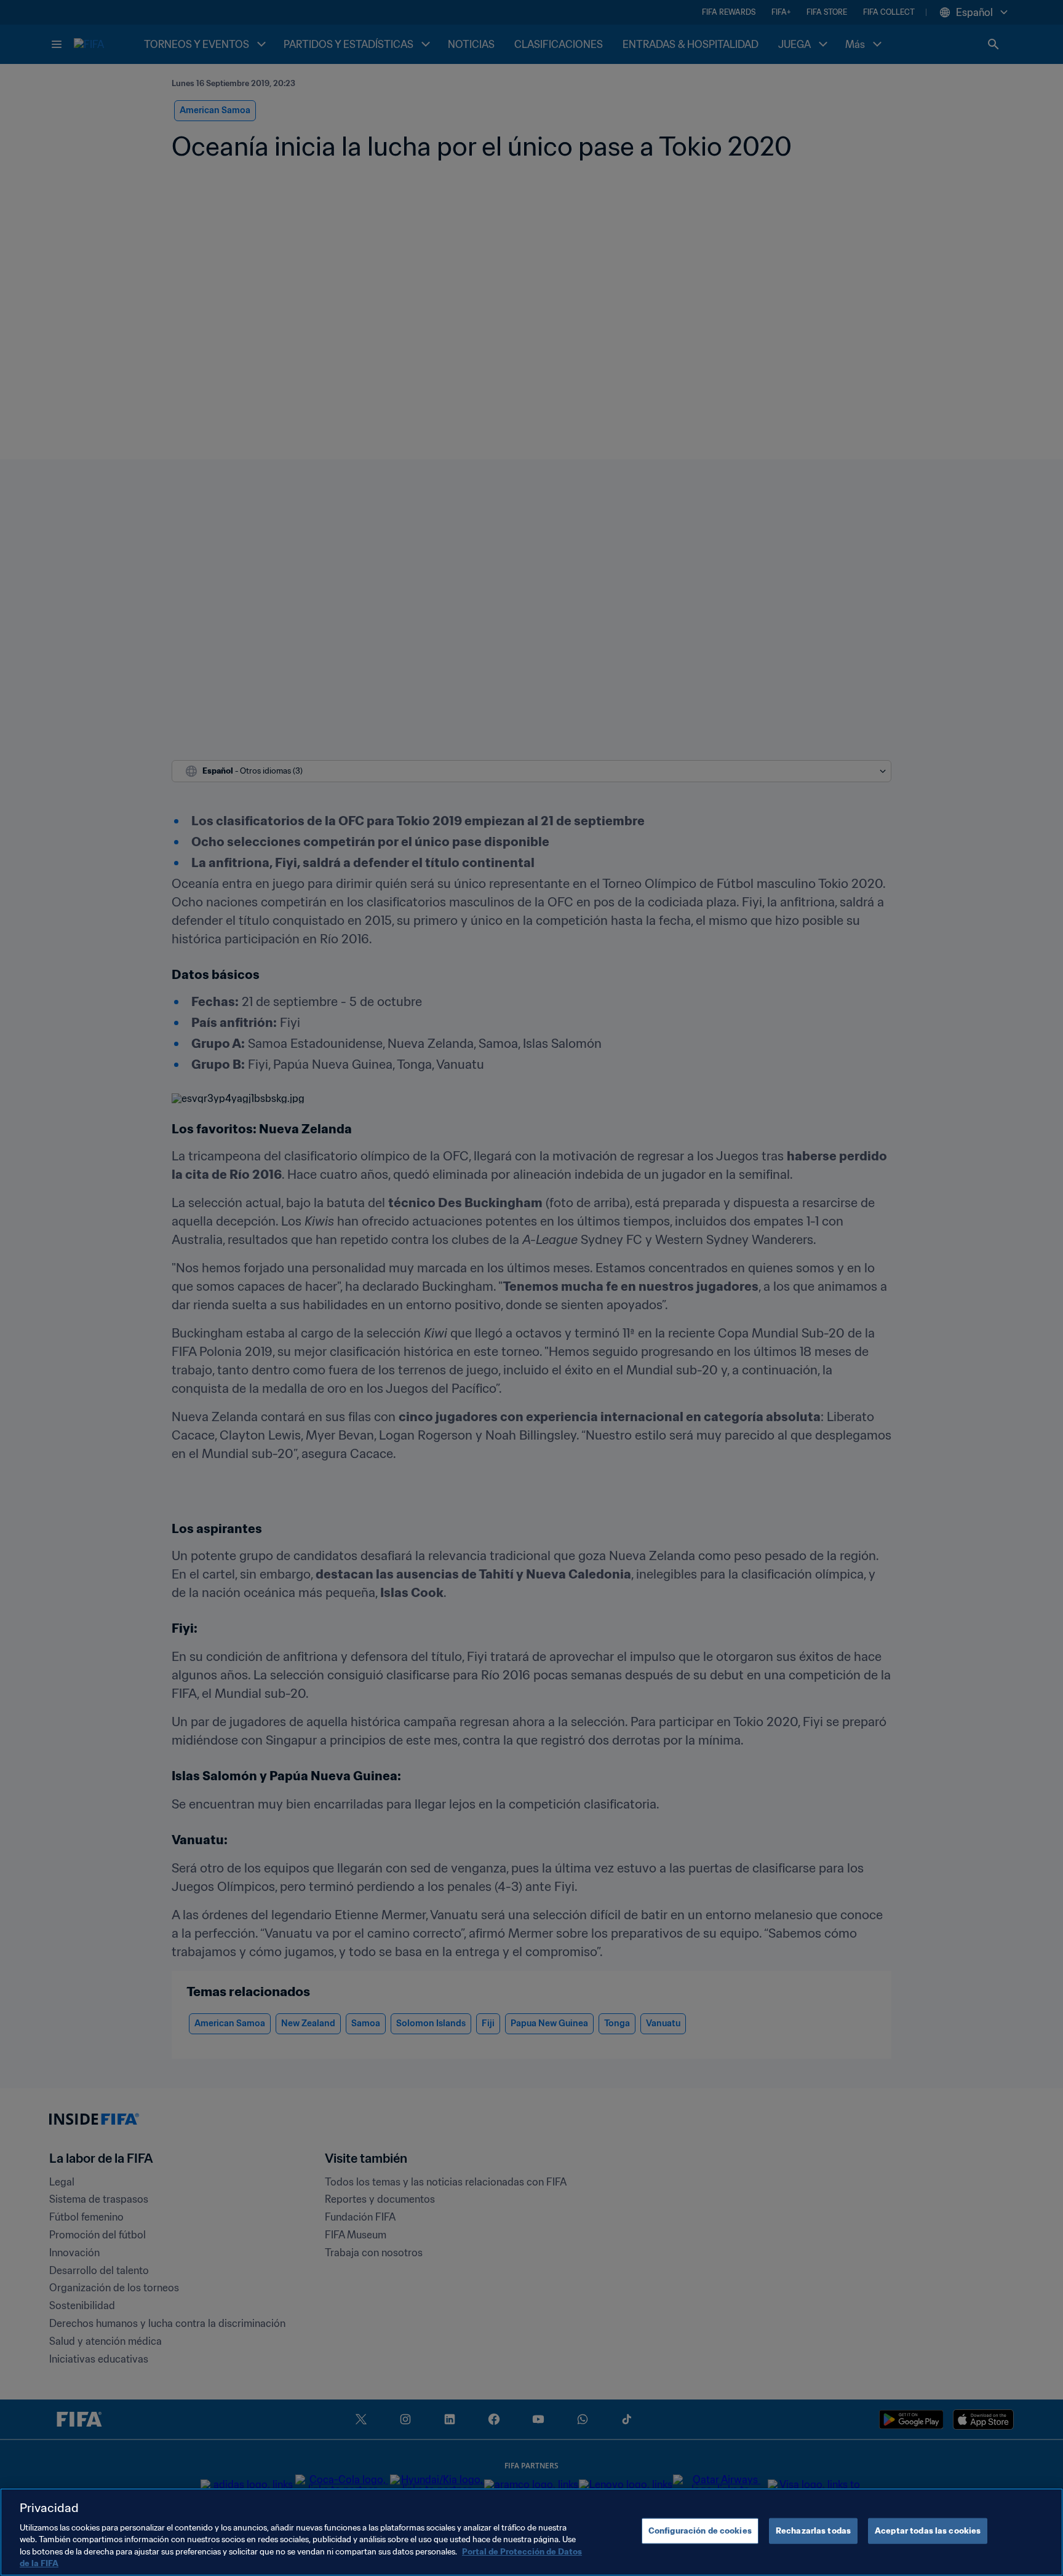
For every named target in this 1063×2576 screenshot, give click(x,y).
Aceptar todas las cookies (928, 2531)
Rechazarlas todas (813, 2531)
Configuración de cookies (700, 2531)
